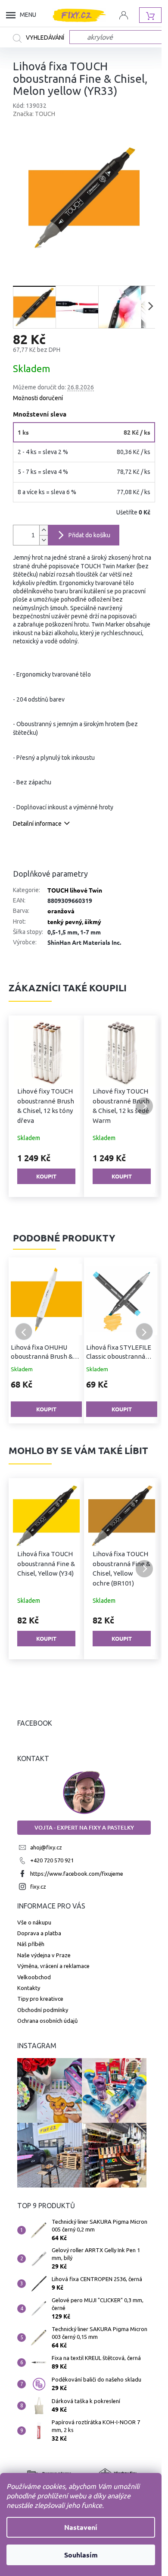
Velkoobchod (34, 1977)
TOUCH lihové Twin (75, 890)
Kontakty (29, 1988)
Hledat (41, 38)
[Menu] (13, 15)
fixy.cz (38, 1887)
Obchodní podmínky (43, 2010)
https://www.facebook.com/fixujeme (77, 1874)
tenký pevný (65, 921)
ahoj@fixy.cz (46, 1847)
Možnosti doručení (38, 398)
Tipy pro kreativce (40, 1999)
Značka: (34, 114)
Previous (24, 1332)
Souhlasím (81, 2555)
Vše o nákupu (34, 1922)
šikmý (93, 921)
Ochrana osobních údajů (47, 2021)
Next (144, 1332)
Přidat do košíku (89, 535)
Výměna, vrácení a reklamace (53, 1966)
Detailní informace (37, 824)
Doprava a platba (39, 1933)
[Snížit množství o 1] (44, 540)
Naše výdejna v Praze (44, 1955)
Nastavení (81, 2527)
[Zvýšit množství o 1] (44, 530)
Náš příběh (31, 1944)
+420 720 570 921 (52, 1860)
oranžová (61, 911)
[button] (24, 1106)
